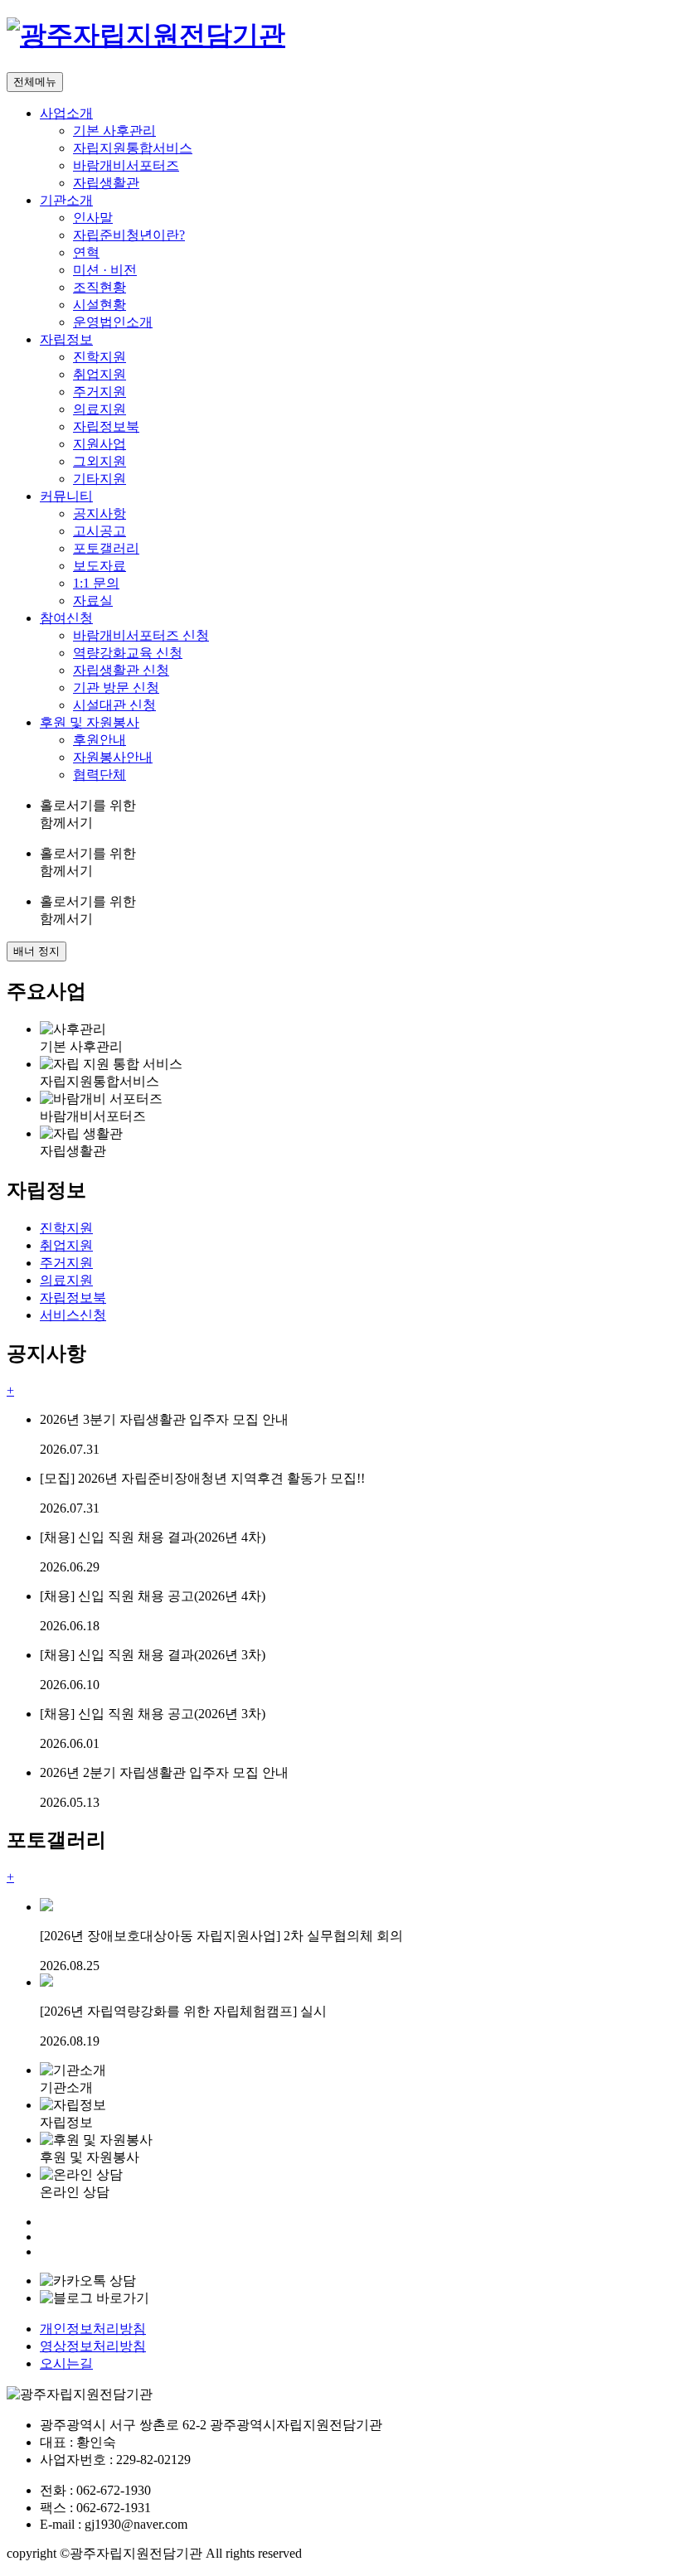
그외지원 (100, 461)
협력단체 (100, 775)
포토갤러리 (106, 548)
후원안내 (100, 740)
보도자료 (100, 566)
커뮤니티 (66, 496)
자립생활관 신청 (121, 670)
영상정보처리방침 (93, 2346)
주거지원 (100, 392)
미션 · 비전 (105, 270)
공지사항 (100, 513)
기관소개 (66, 200)
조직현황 (100, 287)
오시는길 (66, 2363)
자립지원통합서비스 (133, 148)
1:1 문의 (96, 583)
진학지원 (100, 357)
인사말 (93, 218)
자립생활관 (106, 183)
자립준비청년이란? (129, 235)
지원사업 (100, 444)
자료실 (93, 600)
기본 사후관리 (114, 131)
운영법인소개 (113, 322)
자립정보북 (106, 426)
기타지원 (100, 479)
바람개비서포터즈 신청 (141, 635)
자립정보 (66, 339)
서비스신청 (73, 1315)
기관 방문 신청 (116, 688)
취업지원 (100, 374)
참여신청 (66, 618)
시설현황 (100, 305)
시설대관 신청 (114, 705)
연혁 (86, 252)
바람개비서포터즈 (126, 165)
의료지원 (100, 409)
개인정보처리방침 (93, 2329)
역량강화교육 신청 (128, 653)
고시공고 (100, 531)
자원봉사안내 (113, 757)
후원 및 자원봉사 (90, 722)
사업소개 (66, 113)
